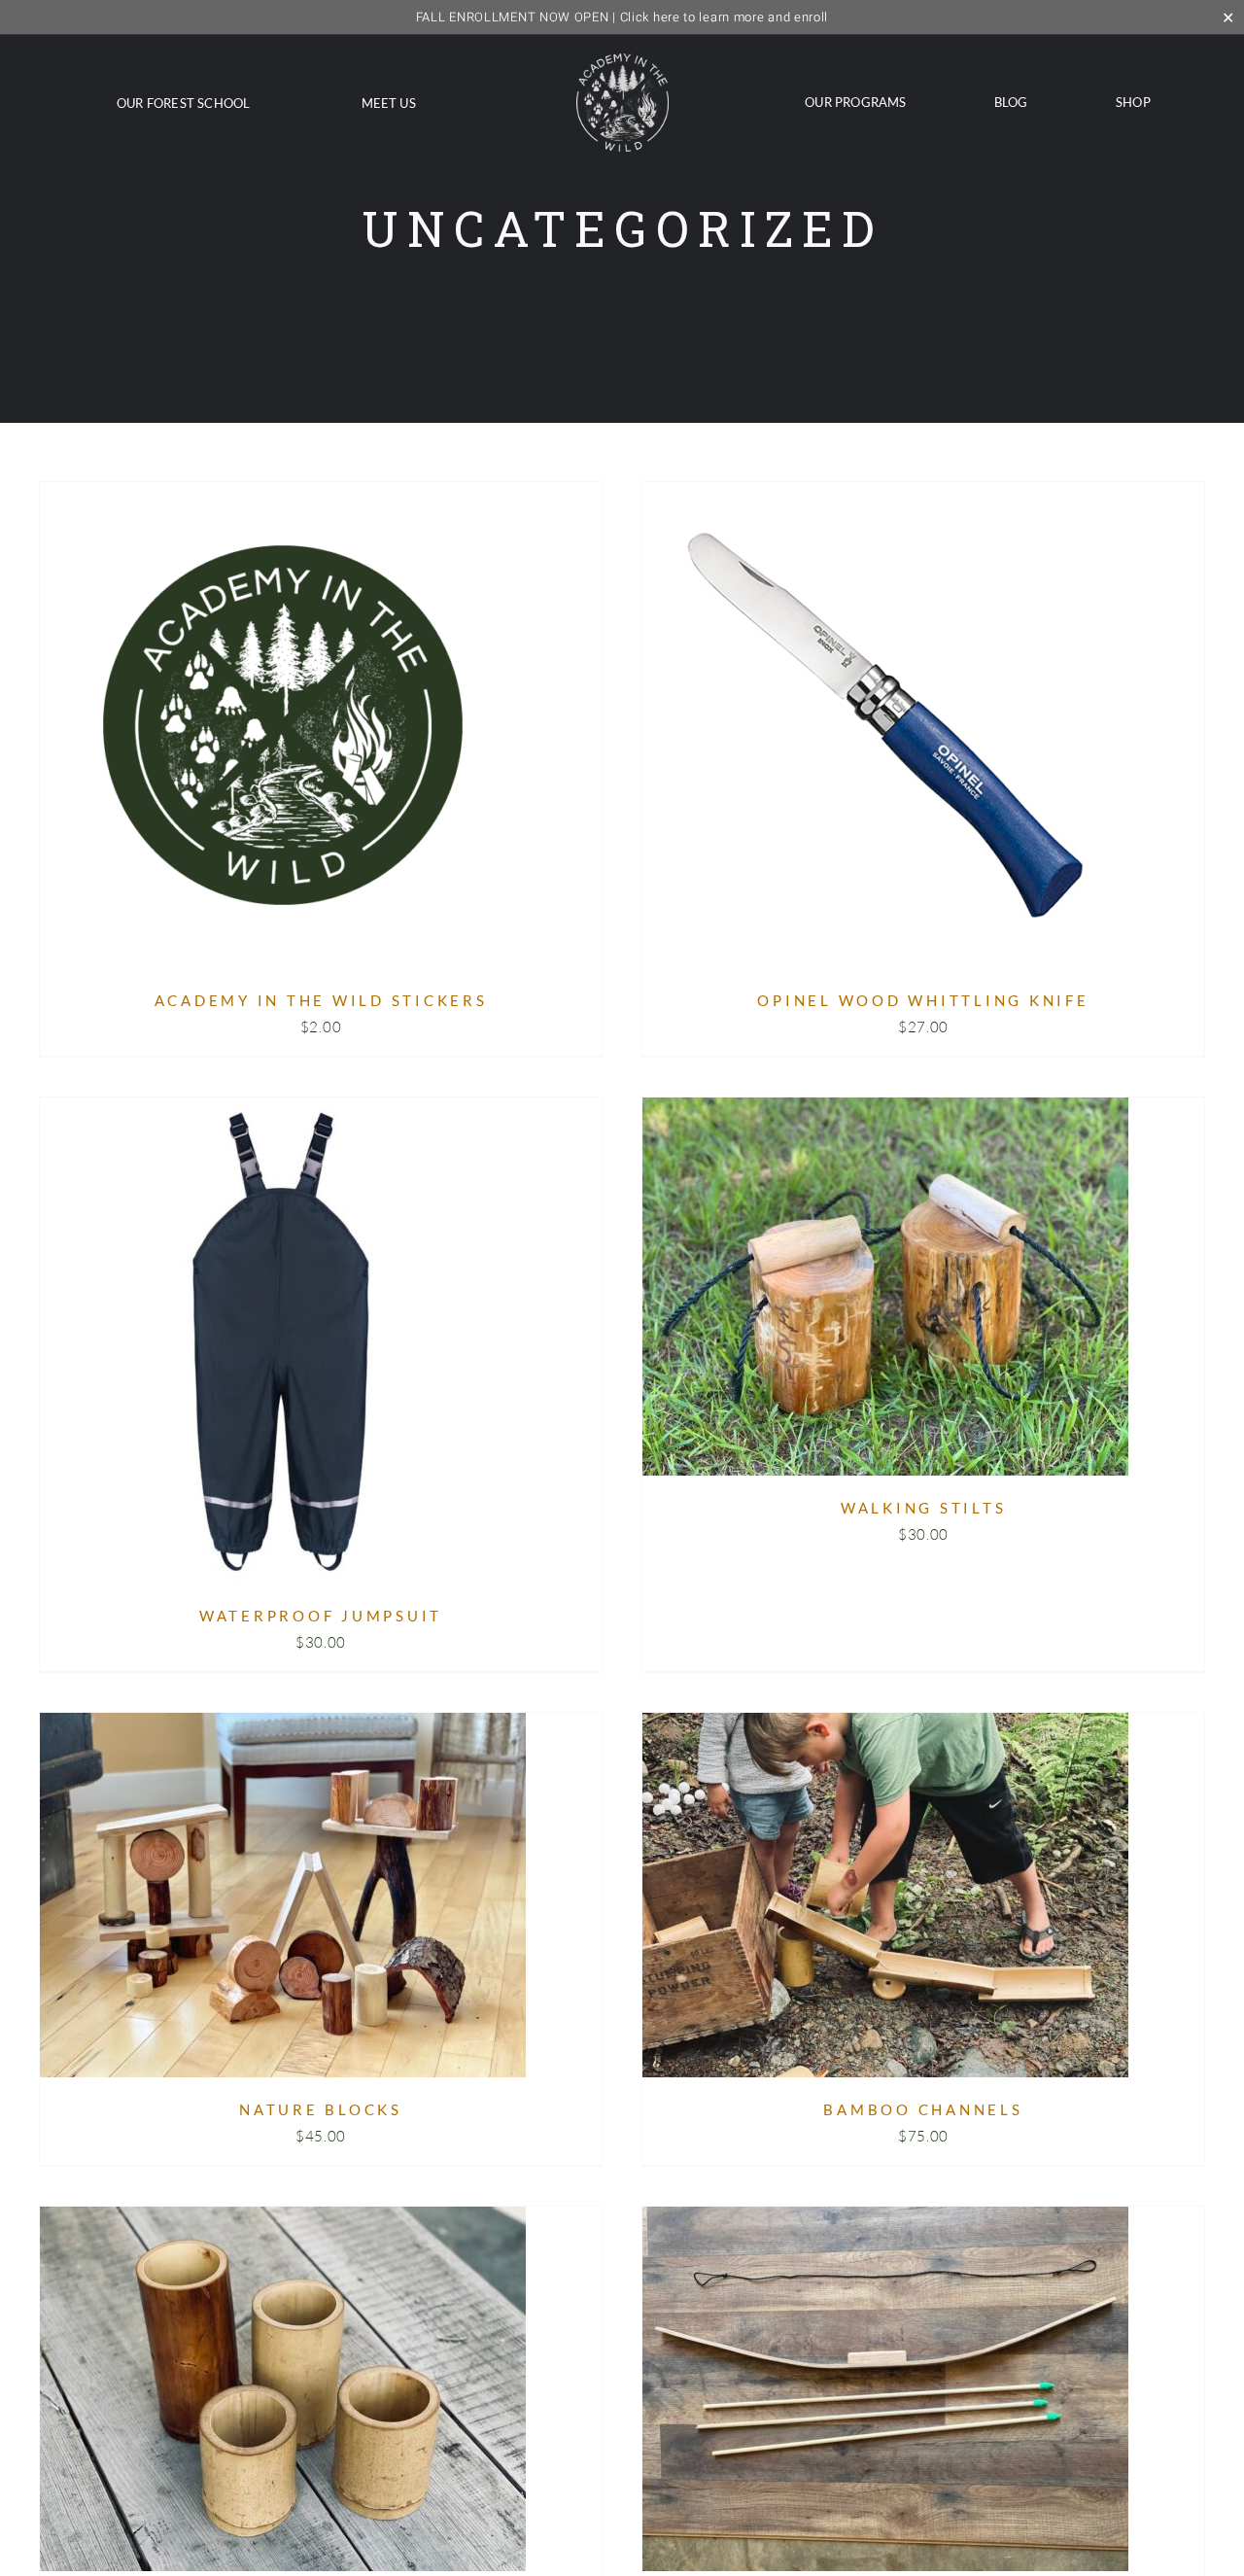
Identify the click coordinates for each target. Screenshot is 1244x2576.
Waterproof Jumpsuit (321, 1616)
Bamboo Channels (923, 2109)
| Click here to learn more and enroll (622, 17)
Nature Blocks (321, 2109)
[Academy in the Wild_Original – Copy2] (622, 61)
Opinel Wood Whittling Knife (923, 1000)
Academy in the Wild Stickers (321, 1000)
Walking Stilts (924, 1508)
